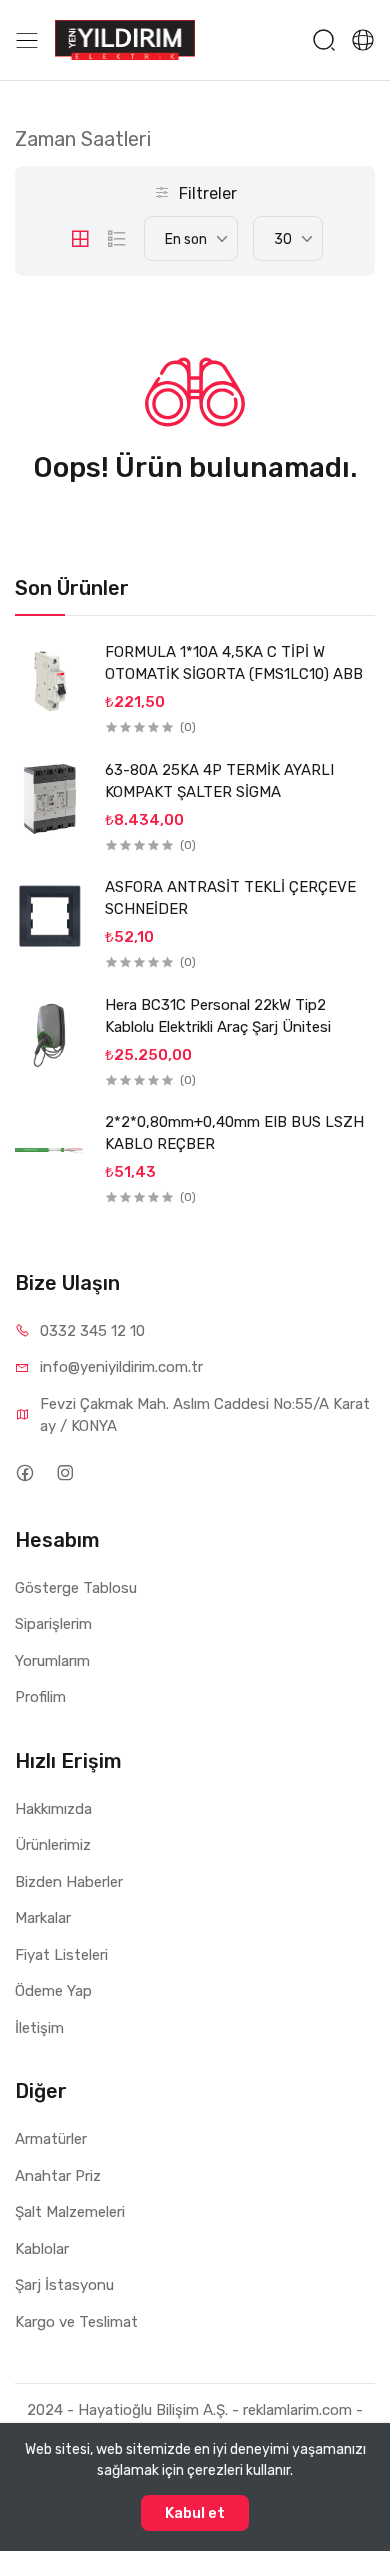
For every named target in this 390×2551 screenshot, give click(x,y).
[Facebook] (24, 1473)
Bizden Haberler (69, 1882)
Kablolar (42, 2249)
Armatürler (51, 2139)
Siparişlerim (53, 1624)
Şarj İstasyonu (64, 2285)
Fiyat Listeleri (61, 1955)
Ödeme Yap (53, 1991)
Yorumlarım (52, 1661)
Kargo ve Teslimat (76, 2322)
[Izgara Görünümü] (80, 239)
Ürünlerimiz (53, 1845)
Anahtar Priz (58, 2176)
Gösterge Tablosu (76, 1588)
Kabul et (195, 2513)
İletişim (39, 2028)
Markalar (43, 1918)
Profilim (40, 1697)
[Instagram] (64, 1473)
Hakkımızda (53, 1809)
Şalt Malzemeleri (70, 2212)
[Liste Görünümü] (117, 239)
